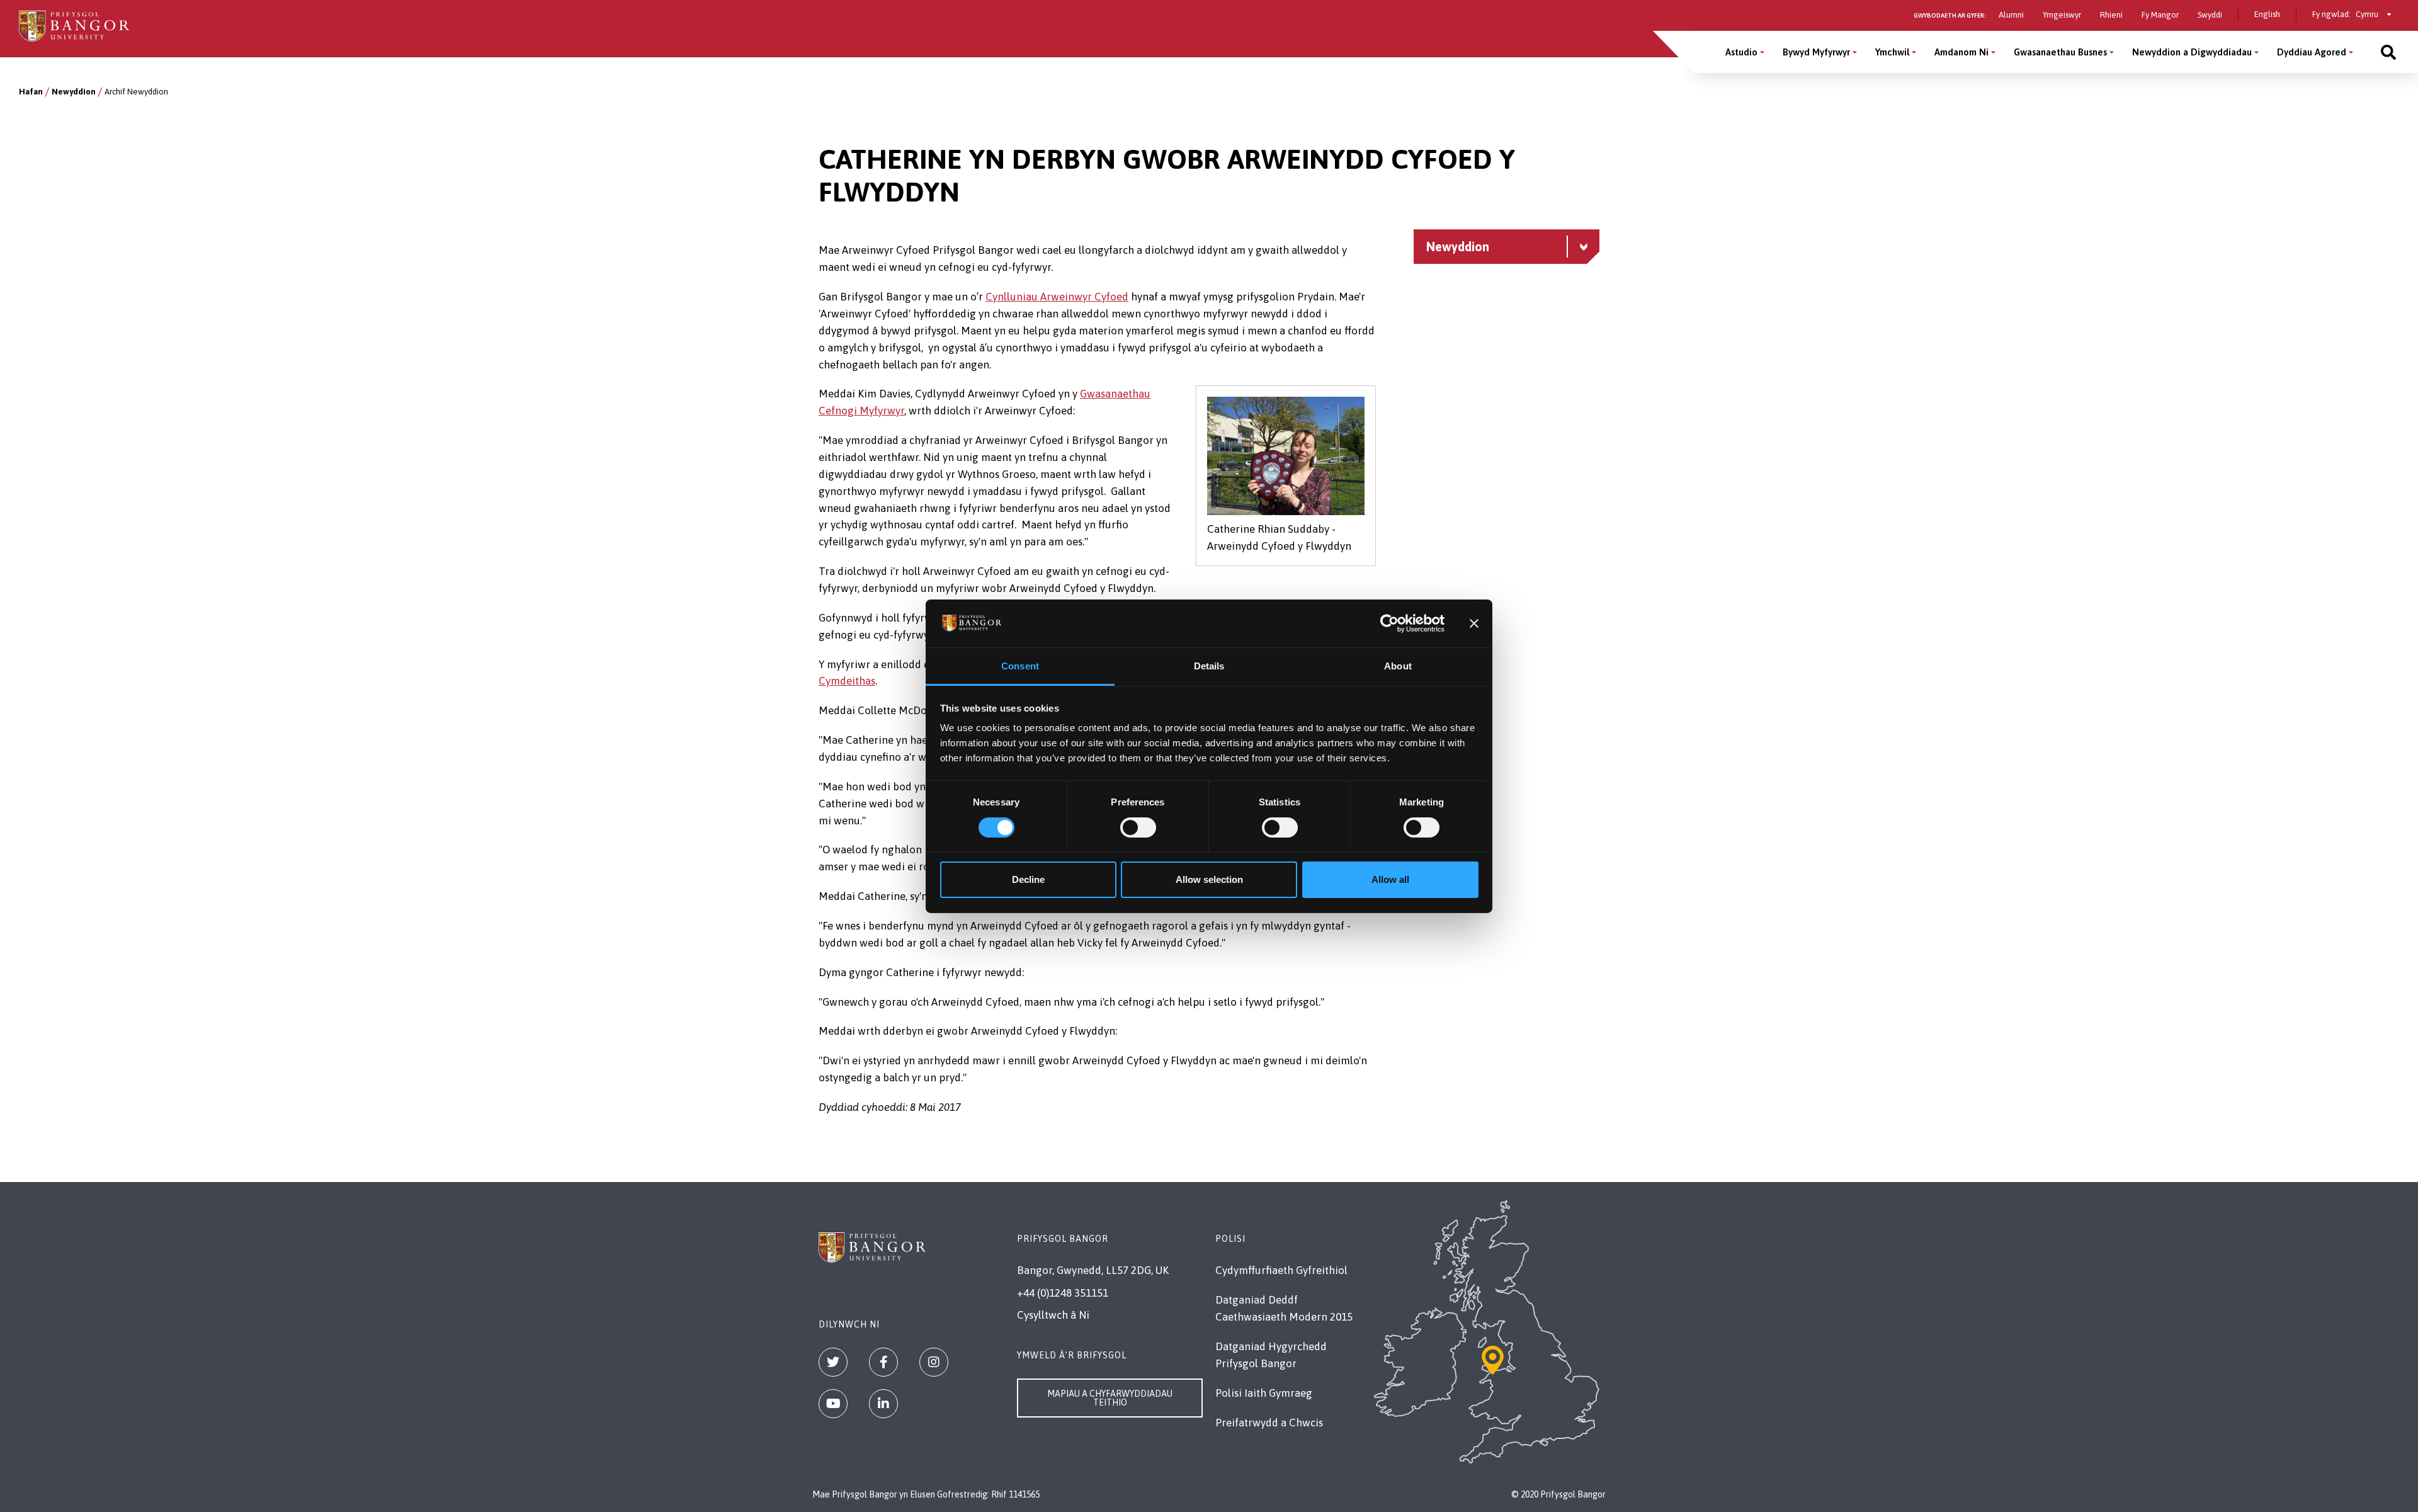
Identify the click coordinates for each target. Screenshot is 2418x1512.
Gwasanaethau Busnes (2060, 52)
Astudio (1741, 52)
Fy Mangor (2160, 15)
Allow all (1390, 879)
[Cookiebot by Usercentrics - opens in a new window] (1389, 623)
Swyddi (2210, 15)
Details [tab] (1209, 666)
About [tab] (1398, 666)
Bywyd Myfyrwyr (1816, 52)
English (2267, 14)
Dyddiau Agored (2312, 52)
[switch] (1138, 827)
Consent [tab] (1020, 666)
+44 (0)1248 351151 (1063, 1293)
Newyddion (74, 92)
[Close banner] (1474, 623)
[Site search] (2388, 52)
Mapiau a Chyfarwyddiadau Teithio (1110, 1398)
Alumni (2011, 15)
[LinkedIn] (883, 1404)
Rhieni (2111, 15)
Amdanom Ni (1961, 52)
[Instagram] (934, 1362)
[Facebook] (883, 1362)
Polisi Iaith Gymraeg (1264, 1393)
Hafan (31, 92)
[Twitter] (833, 1362)
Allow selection (1209, 879)
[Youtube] (833, 1404)
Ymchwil (1892, 52)
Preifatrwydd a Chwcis (1269, 1423)
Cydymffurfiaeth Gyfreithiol (1281, 1270)
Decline (1028, 879)
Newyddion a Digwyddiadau (2192, 52)
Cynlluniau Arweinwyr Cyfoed (1057, 297)
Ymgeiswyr (2062, 15)
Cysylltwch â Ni (1053, 1315)
